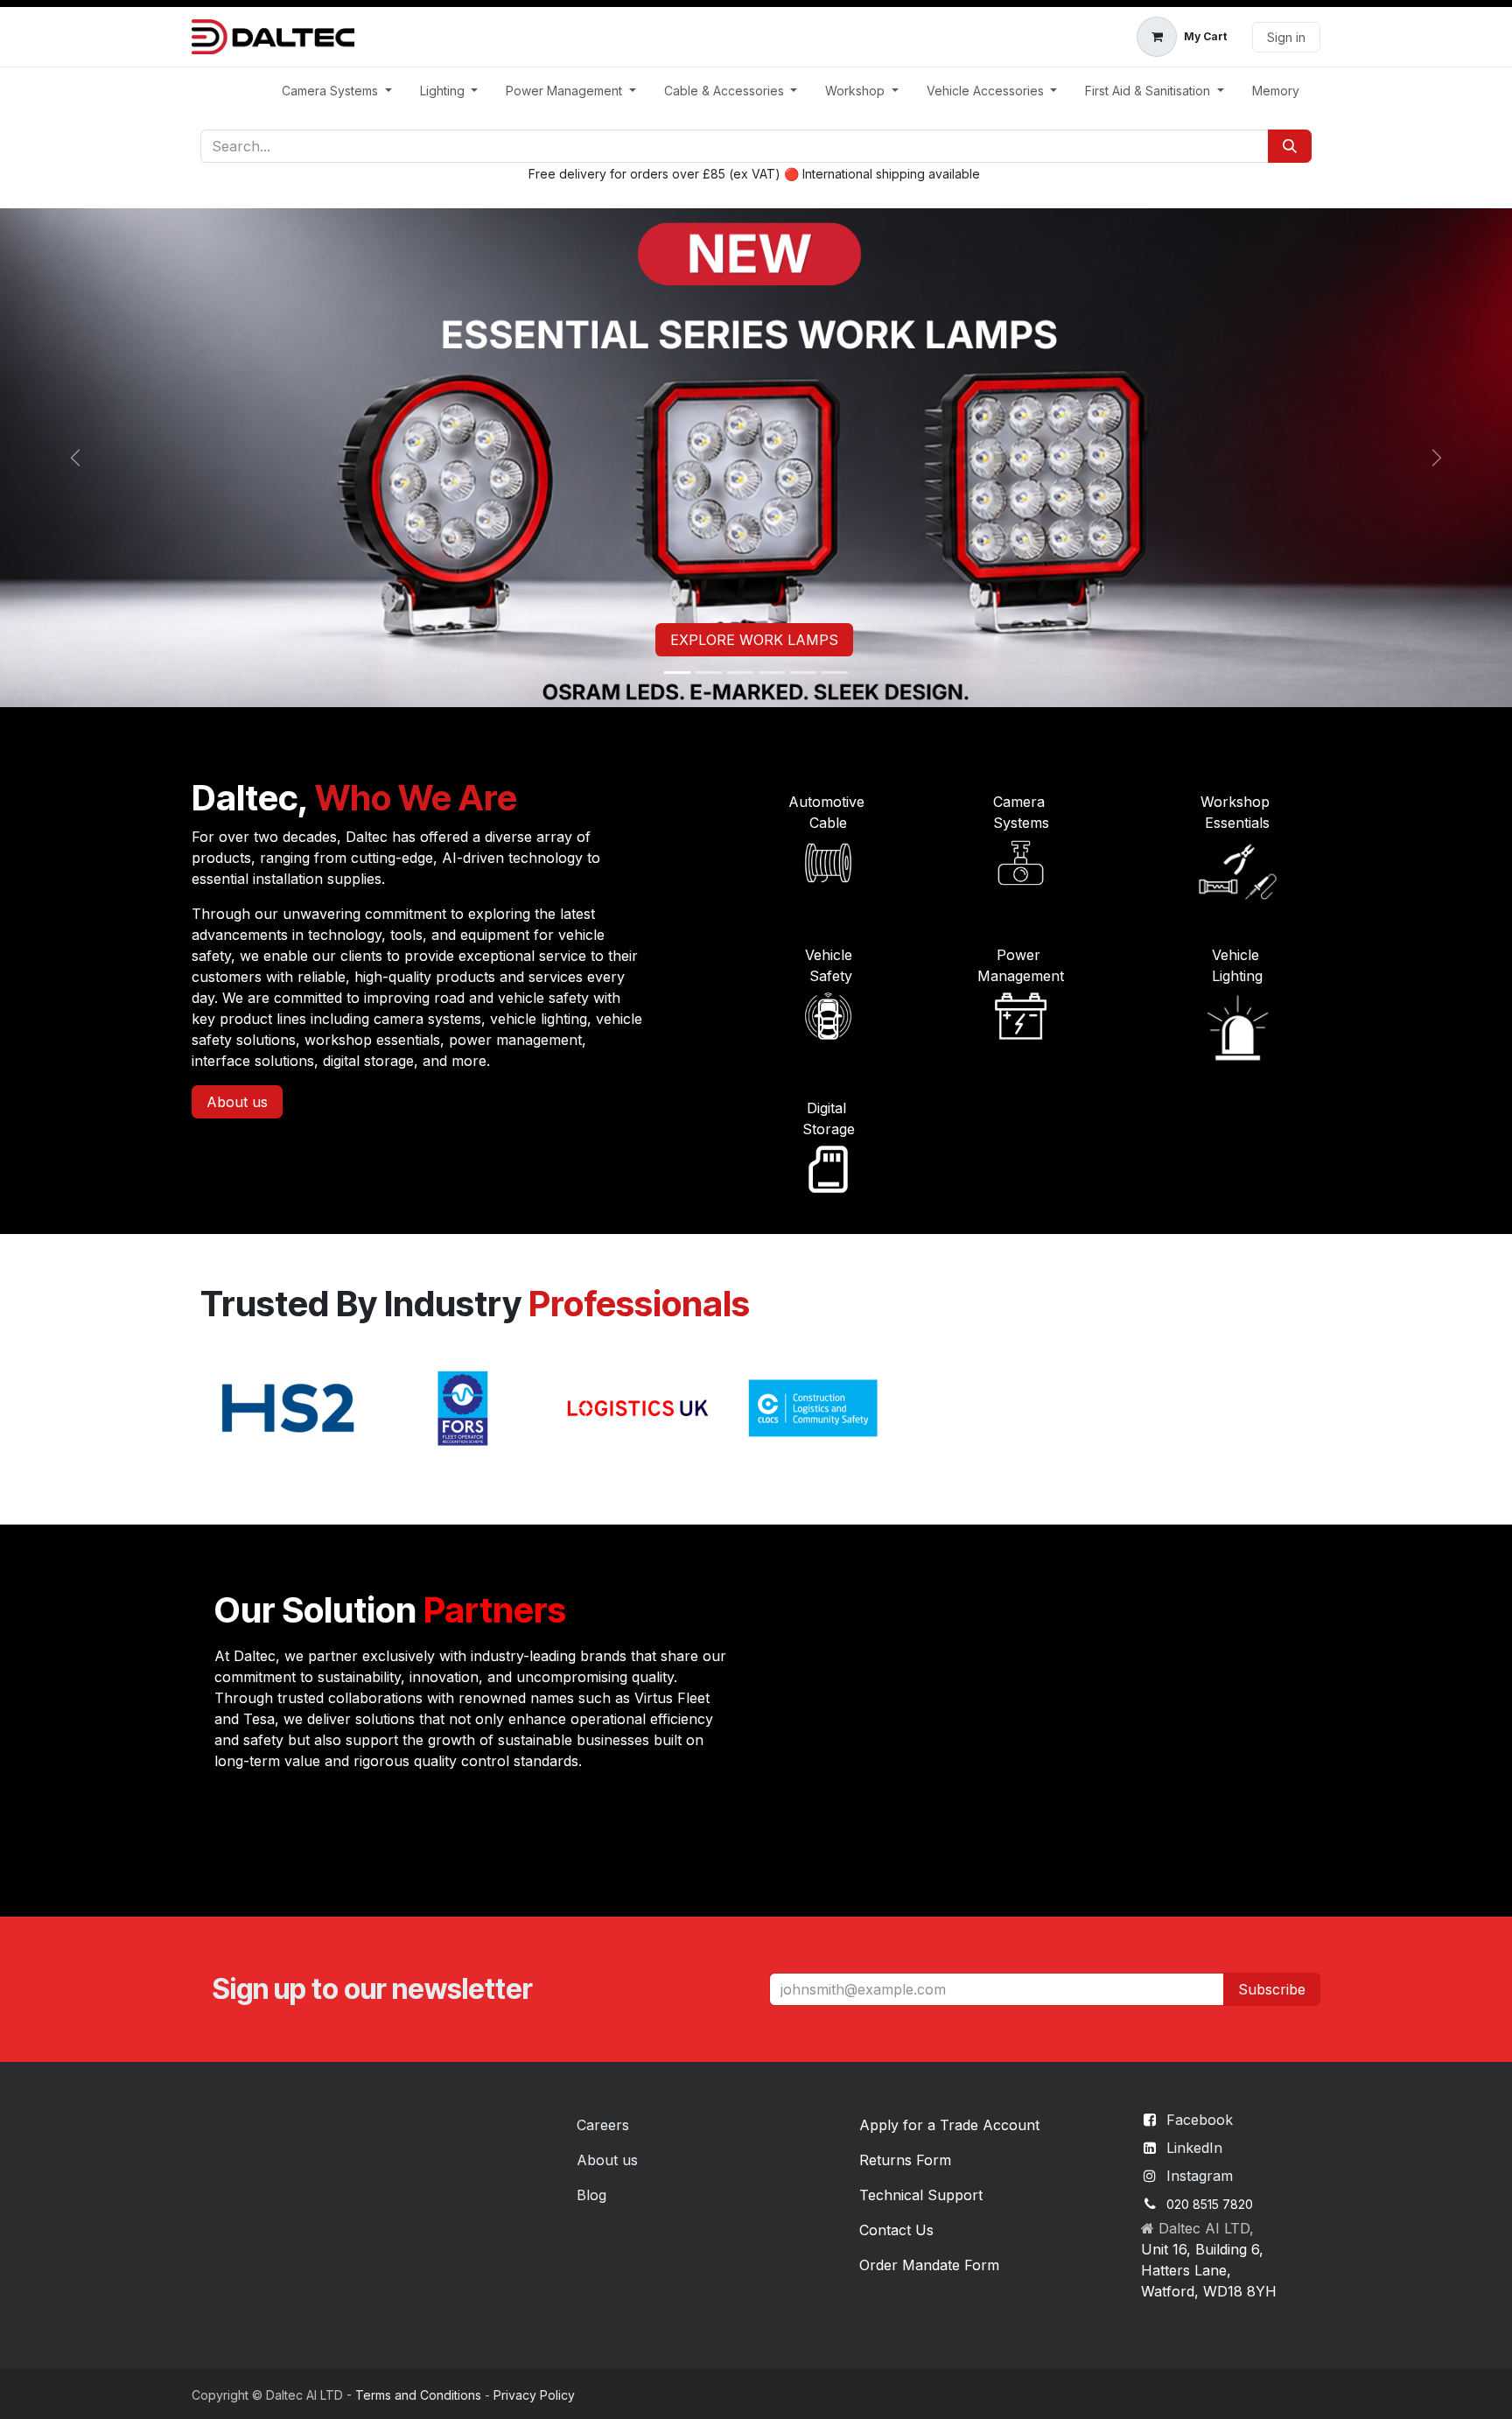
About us (237, 1102)
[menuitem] (337, 91)
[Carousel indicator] (677, 673)
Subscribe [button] (1272, 1989)
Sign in (1286, 37)
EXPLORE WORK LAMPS (754, 640)
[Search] (1290, 146)
